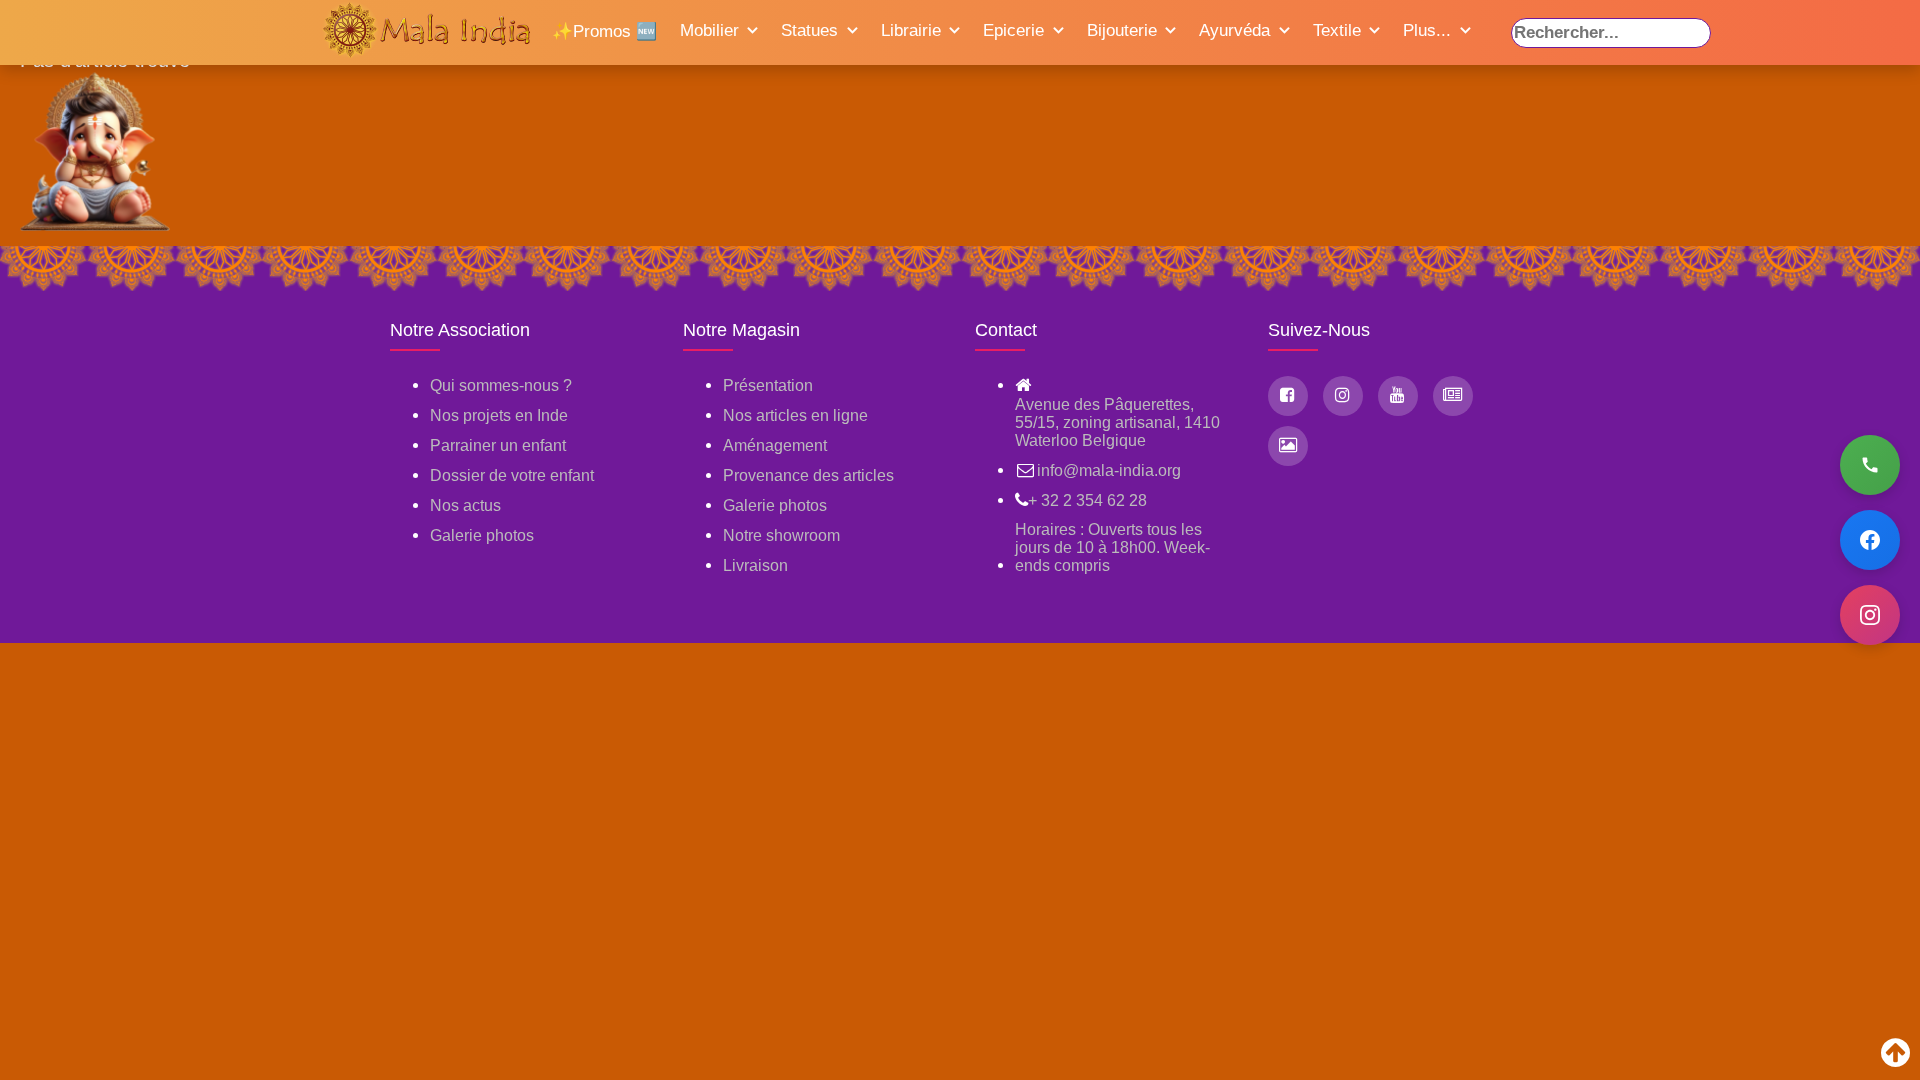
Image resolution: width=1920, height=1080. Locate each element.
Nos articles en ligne (795, 415)
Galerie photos (482, 535)
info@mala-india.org (1109, 470)
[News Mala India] (1453, 396)
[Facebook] (1870, 540)
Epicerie (1013, 30)
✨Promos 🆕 (604, 31)
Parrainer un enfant (498, 445)
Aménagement (775, 445)
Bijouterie (1122, 30)
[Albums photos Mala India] (1288, 446)
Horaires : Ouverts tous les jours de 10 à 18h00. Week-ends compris (1112, 547)
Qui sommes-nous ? (501, 385)
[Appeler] (1870, 465)
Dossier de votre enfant (512, 475)
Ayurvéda (1234, 30)
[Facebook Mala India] (1288, 396)
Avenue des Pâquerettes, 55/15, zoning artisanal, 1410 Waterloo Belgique (1117, 422)
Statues (809, 30)
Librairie (911, 30)
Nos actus (465, 505)
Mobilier (709, 30)
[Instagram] (1870, 615)
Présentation (768, 385)
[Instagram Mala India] (1343, 396)
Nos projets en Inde (499, 415)
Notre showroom (781, 535)
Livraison (755, 565)
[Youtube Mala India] (1398, 396)
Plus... (1427, 30)
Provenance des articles (808, 475)
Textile (1337, 30)
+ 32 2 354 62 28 (1087, 500)
